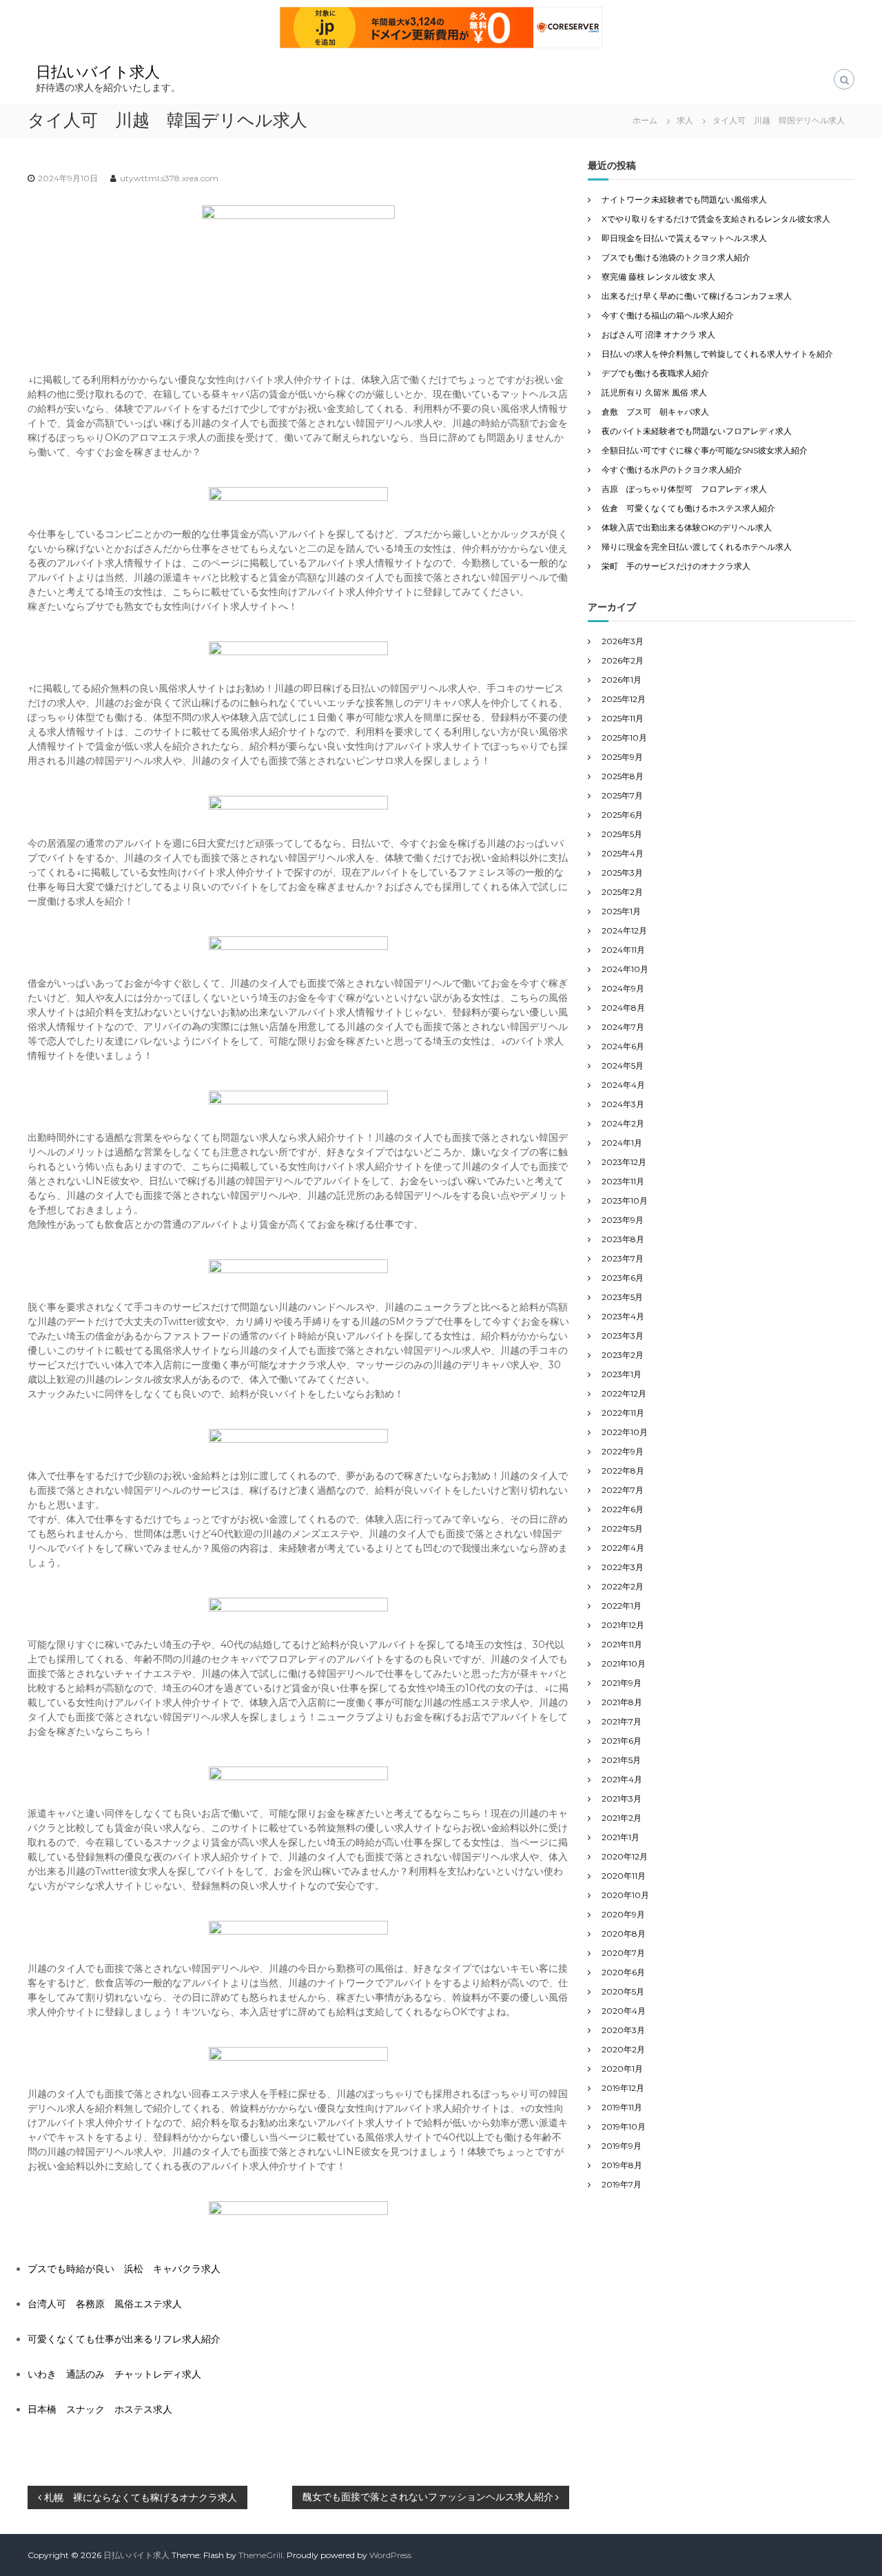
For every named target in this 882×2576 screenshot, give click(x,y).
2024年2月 (623, 1123)
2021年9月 (622, 1683)
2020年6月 (623, 1972)
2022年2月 (623, 1586)
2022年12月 (624, 1393)
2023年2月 (623, 1355)
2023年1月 (622, 1374)
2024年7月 (623, 1027)
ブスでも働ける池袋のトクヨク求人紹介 (676, 257)
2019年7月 (622, 2184)
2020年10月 (625, 1895)
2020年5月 (623, 1991)
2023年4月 (623, 1316)
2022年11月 (623, 1413)
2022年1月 (622, 1606)
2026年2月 (623, 660)
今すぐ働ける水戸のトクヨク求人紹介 (672, 470)
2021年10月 (624, 1663)
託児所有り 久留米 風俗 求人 (654, 392)
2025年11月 (623, 718)
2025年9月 (622, 757)
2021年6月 (622, 1741)
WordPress (390, 2555)
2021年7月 (622, 1721)
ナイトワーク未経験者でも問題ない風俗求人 (684, 199)
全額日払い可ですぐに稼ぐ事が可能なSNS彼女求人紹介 (705, 450)
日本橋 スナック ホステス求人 (100, 2409)
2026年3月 (623, 641)
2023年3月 (623, 1336)
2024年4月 (623, 1085)
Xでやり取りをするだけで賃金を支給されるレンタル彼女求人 (716, 219)
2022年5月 (622, 1528)
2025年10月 (624, 738)
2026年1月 (622, 680)
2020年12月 (625, 1856)
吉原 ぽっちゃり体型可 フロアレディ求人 (684, 489)
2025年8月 (623, 776)
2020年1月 (622, 2069)
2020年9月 (623, 1914)
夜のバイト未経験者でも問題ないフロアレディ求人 (697, 431)
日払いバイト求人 (98, 72)
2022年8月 (623, 1471)
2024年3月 (623, 1104)
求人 (685, 120)
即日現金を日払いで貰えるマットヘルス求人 (684, 238)
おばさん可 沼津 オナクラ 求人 (658, 334)
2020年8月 (624, 1934)
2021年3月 (622, 1799)
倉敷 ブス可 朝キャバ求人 (655, 412)
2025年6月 (622, 815)
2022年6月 (623, 1509)
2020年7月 (623, 1953)
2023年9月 (623, 1220)
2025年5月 (622, 834)
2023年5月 (622, 1297)
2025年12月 (624, 699)
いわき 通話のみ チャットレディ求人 (114, 2374)
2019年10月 (624, 2126)
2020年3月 (623, 2030)
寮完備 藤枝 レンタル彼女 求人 (658, 277)
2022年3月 (623, 1567)
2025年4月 (623, 853)
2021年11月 (622, 1644)
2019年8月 (622, 2165)
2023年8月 (623, 1239)
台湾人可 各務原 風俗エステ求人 (105, 2304)
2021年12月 (623, 1625)
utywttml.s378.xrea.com (169, 178)
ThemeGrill (260, 2555)
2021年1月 (621, 1837)
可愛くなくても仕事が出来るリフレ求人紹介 (124, 2339)
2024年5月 (623, 1065)
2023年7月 (623, 1258)
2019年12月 (623, 2088)
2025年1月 (621, 911)
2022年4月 (623, 1548)
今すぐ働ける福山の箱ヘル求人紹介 (668, 315)
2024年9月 (623, 988)
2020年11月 (624, 1876)
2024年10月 (625, 969)
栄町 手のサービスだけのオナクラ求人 (676, 566)
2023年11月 (623, 1181)
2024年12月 (624, 930)
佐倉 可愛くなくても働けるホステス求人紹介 (688, 508)
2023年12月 (624, 1162)
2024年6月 (623, 1046)
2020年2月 (623, 2049)
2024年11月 (623, 950)
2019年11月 (622, 2107)
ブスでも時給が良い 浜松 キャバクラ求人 (124, 2269)
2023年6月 (623, 1278)
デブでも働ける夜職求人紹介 (655, 373)
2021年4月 (622, 1779)
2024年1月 (622, 1143)
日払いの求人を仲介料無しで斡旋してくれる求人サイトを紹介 (717, 354)
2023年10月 (625, 1201)
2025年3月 (622, 873)
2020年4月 (624, 2011)
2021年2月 (622, 1818)
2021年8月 (622, 1702)
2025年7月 (622, 795)
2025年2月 (622, 892)
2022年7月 (623, 1490)
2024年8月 (623, 1008)
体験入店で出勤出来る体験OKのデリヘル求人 (687, 527)
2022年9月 (623, 1451)
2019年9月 (622, 2146)
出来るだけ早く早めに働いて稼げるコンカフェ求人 (697, 296)
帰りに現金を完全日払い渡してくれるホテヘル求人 (697, 547)
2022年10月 (625, 1432)
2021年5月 (621, 1760)
